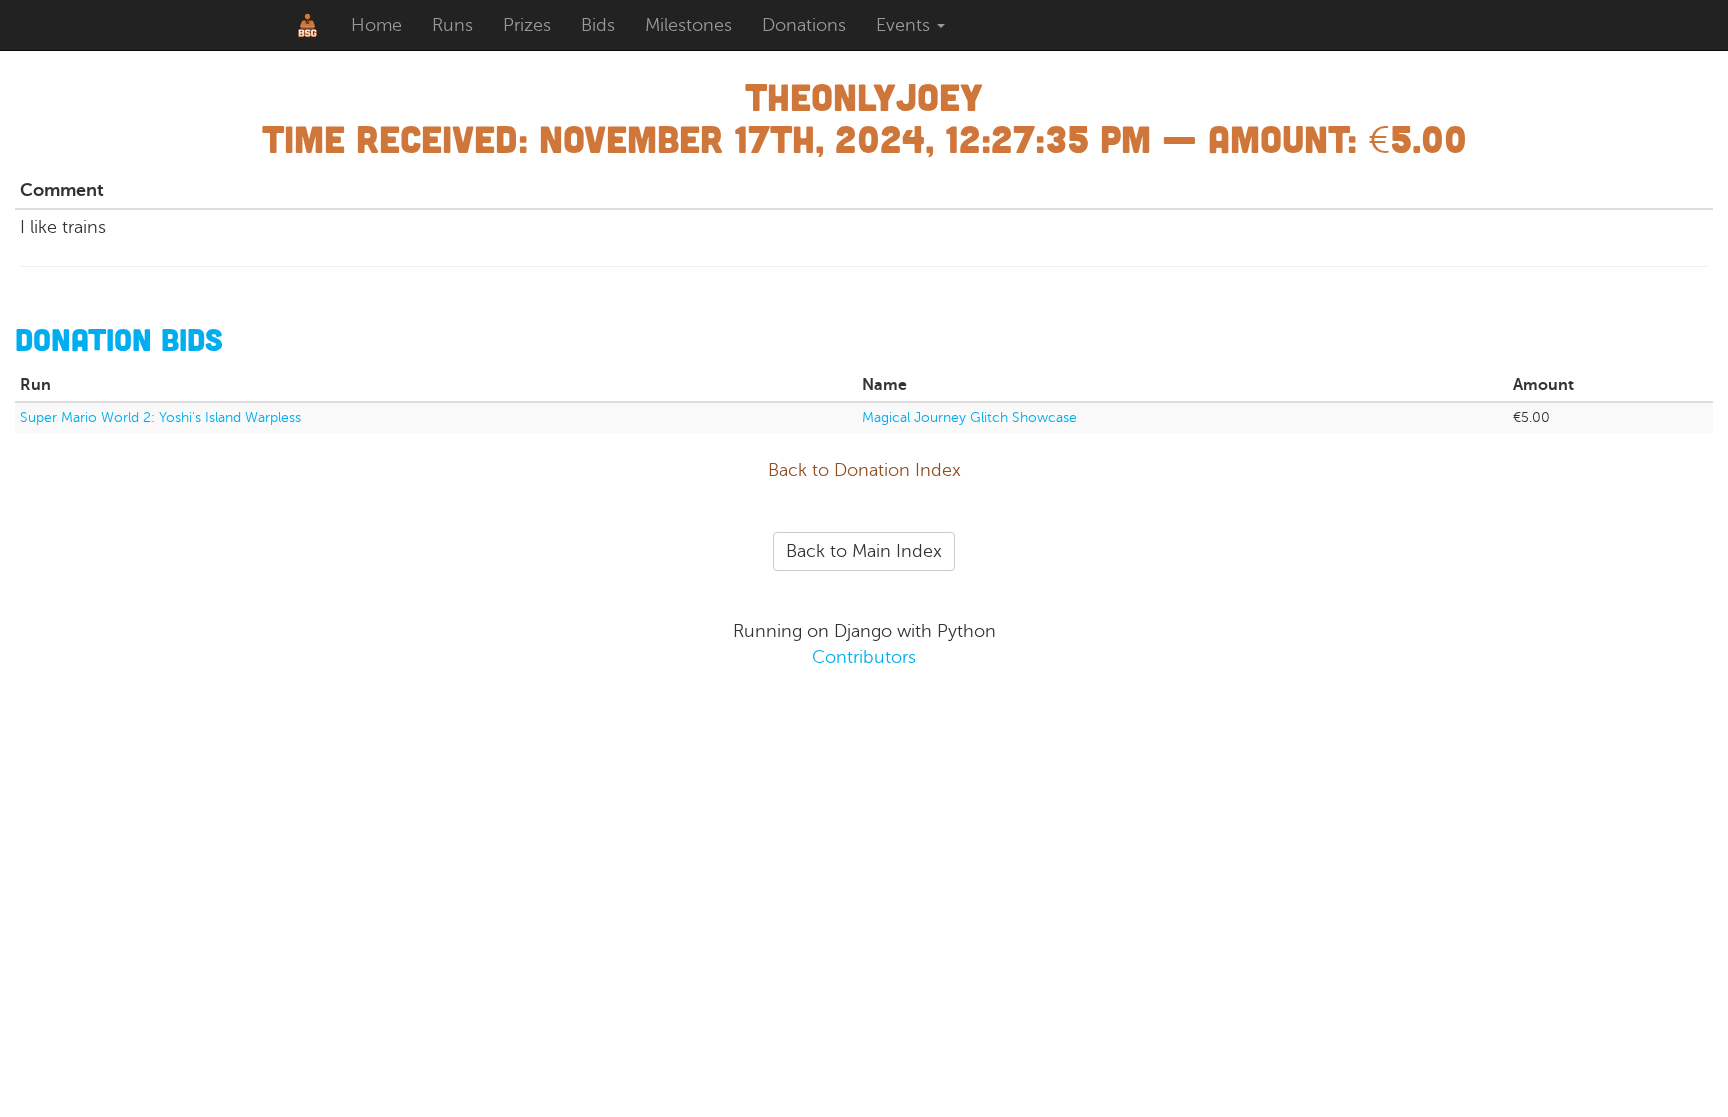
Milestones (688, 25)
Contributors (864, 657)
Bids (598, 25)
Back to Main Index (864, 551)
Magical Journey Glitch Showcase (969, 417)
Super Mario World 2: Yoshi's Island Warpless (160, 417)
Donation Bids (119, 339)
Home (376, 25)
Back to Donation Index (864, 470)
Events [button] (905, 25)
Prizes (527, 25)
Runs (452, 25)
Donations (804, 25)
